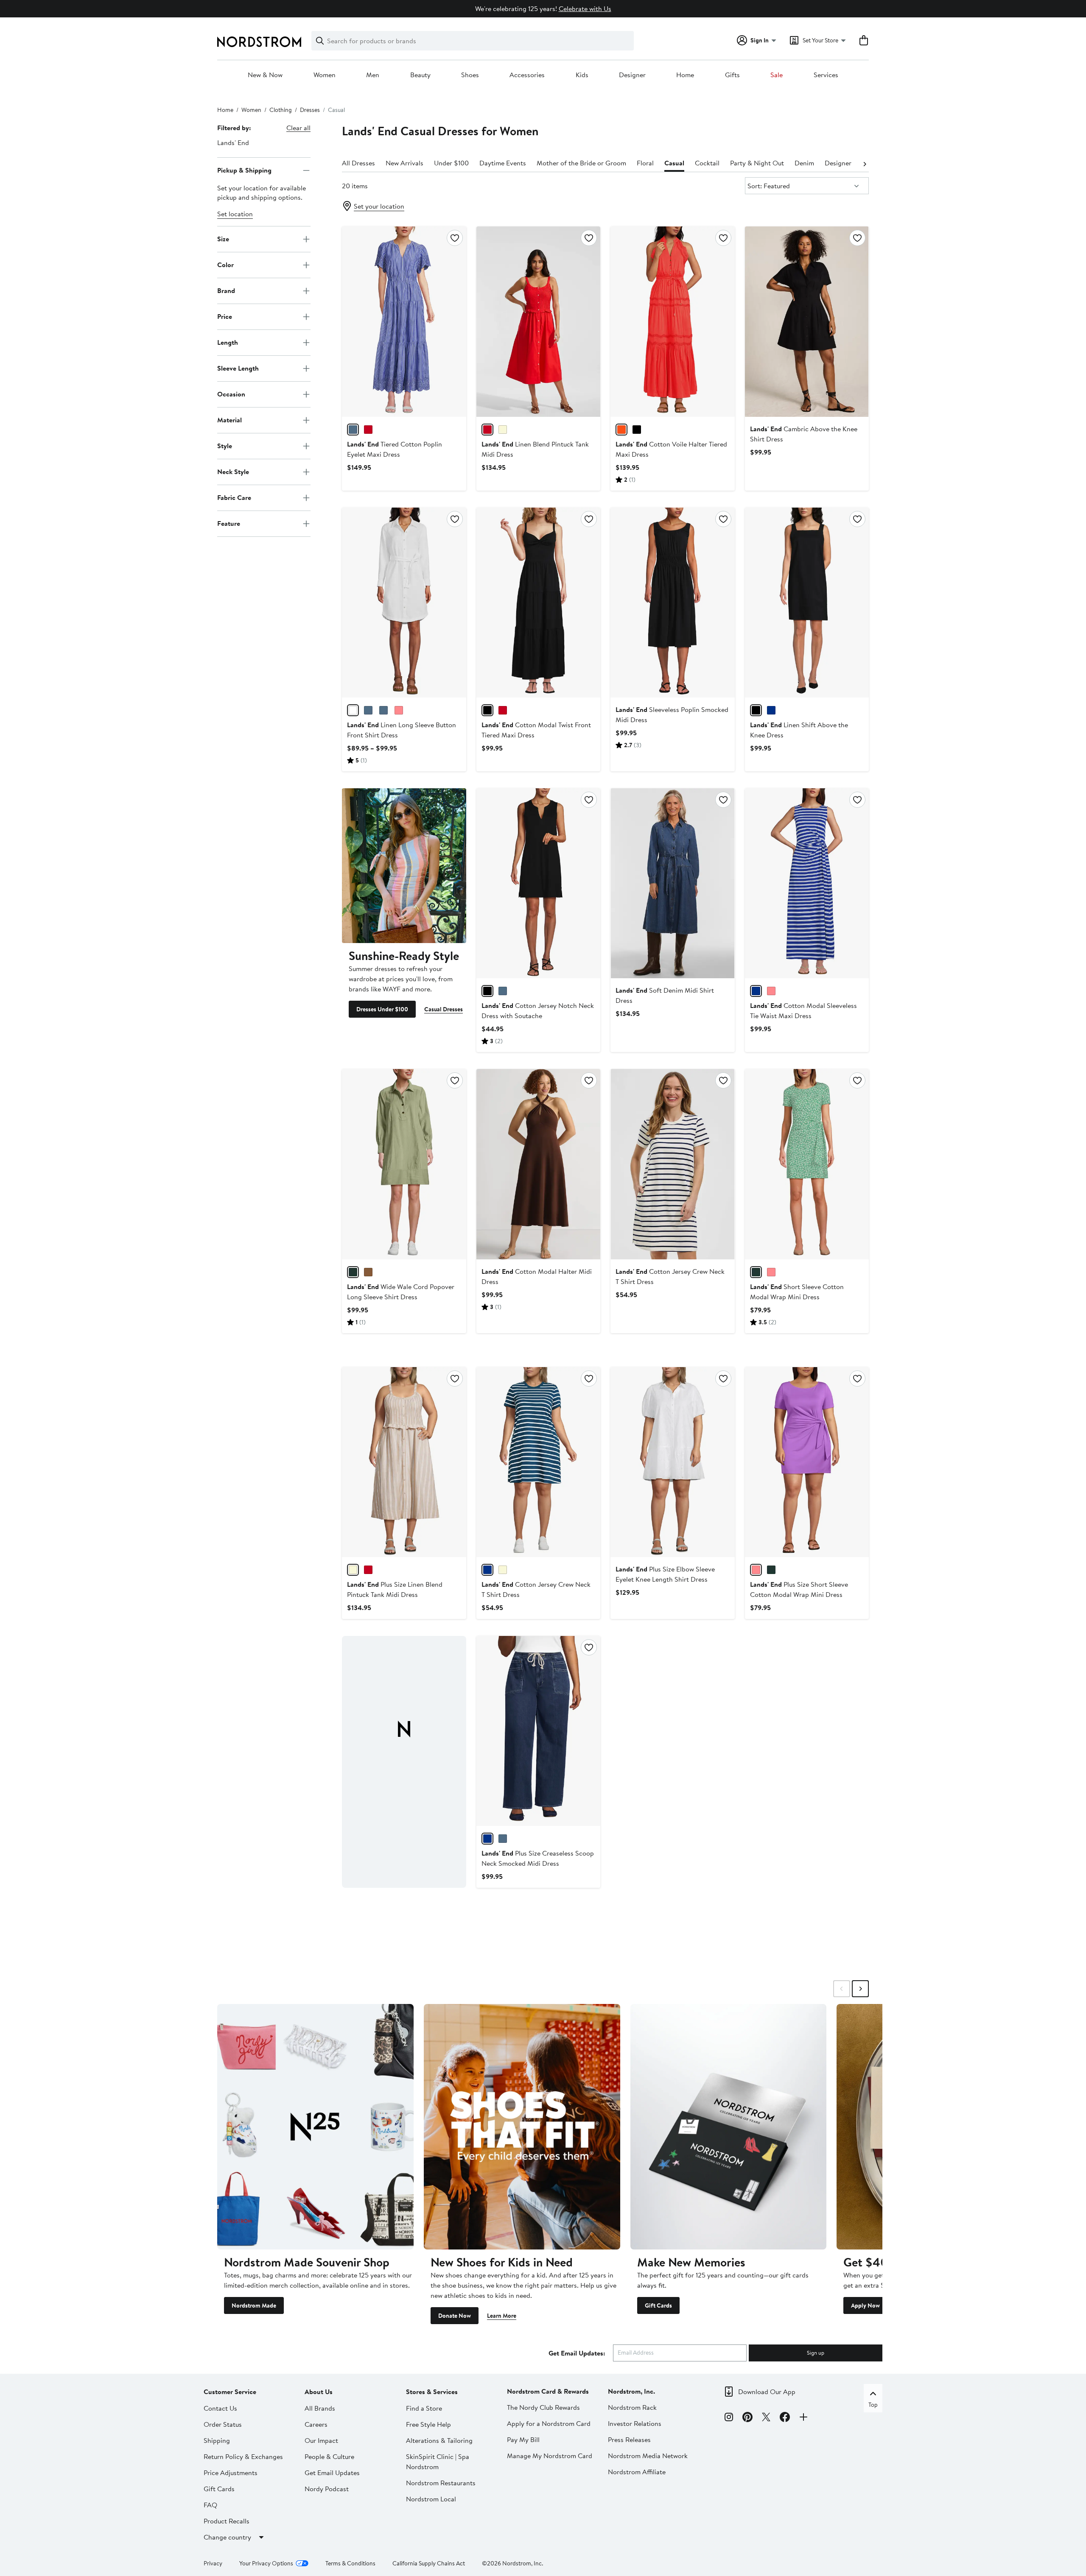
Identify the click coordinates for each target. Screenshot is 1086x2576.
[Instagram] (729, 2418)
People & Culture (329, 2456)
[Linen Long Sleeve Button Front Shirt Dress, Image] (404, 603)
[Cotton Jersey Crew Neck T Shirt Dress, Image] (672, 1164)
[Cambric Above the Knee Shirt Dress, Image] (807, 321)
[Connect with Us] (803, 2418)
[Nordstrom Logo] (259, 42)
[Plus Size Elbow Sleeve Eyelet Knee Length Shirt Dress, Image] (672, 1462)
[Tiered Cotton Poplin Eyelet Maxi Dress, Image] (404, 321)
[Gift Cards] (729, 2127)
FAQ (210, 2505)
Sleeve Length (238, 368)
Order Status (223, 2424)
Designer (632, 75)
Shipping (217, 2440)
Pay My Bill (523, 2439)
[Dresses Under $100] (404, 866)
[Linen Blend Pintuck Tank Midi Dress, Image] (538, 321)
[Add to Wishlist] (455, 238)
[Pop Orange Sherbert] (621, 430)
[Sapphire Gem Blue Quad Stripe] (756, 991)
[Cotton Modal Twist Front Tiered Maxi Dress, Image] (538, 603)
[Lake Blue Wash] (503, 1839)
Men (373, 75)
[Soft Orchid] (771, 991)
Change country (227, 2537)
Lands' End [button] (233, 142)
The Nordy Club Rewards (543, 2407)
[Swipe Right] (860, 1989)
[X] (766, 2418)
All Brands (320, 2408)
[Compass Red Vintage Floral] (503, 710)
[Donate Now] (522, 2127)
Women (325, 75)
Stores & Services (432, 2392)
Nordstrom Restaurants (441, 2483)
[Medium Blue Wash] (383, 710)
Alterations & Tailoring (439, 2440)
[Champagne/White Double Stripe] (503, 430)
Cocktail (707, 163)
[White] (353, 710)
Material (230, 420)
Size (223, 239)
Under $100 (451, 163)
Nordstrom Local (431, 2499)
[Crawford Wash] (487, 1839)
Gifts (732, 75)
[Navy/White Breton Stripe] (503, 991)
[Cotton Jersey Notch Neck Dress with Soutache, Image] (538, 883)
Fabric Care (234, 497)
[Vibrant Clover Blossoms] (756, 1272)
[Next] (865, 163)
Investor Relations (635, 2423)
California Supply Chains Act (429, 2563)
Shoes (470, 75)
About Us (319, 2392)
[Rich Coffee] (368, 1272)
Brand (226, 290)
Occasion (231, 394)
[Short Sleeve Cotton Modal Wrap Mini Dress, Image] (807, 1164)
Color (225, 265)
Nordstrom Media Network (648, 2456)
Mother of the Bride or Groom (581, 163)
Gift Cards (658, 2305)
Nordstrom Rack (632, 2407)
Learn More (502, 2316)
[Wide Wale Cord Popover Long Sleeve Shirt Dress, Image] (404, 1164)
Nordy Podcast (327, 2489)
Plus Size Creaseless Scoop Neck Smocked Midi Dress (538, 1858)
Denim (804, 163)
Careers (316, 2424)
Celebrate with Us (585, 8)
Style (225, 446)
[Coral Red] (487, 430)
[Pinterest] (747, 2418)
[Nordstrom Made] (315, 2127)
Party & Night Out (757, 163)
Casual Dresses (444, 1009)
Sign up (816, 2353)
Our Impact (321, 2440)
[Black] (637, 430)
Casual (674, 163)
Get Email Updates (332, 2473)
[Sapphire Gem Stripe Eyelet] (353, 430)
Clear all (298, 128)
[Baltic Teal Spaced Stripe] (487, 1570)
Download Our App (767, 2392)
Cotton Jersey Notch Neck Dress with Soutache (538, 1010)
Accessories (527, 75)
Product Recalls (227, 2521)
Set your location (379, 206)
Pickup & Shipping (244, 170)
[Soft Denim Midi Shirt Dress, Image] (672, 883)
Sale (777, 75)
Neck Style (233, 472)
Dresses (310, 110)
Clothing (281, 110)
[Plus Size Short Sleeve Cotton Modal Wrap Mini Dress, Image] (807, 1462)
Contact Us (220, 2408)
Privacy (213, 2563)
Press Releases (629, 2439)
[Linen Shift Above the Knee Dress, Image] (807, 603)
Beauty (420, 75)
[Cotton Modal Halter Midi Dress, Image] (538, 1164)
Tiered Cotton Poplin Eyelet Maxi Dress (395, 449)
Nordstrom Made (254, 2305)
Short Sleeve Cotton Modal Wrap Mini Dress (797, 1292)
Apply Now (865, 2305)
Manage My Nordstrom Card (550, 2456)
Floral (645, 163)
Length (228, 342)
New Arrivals (404, 163)
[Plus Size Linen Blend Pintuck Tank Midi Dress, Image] (404, 1462)
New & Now (265, 75)
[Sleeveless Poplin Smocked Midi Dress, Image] (672, 603)
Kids (582, 75)
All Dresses (358, 163)
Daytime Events (503, 163)
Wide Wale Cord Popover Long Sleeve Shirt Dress (401, 1292)
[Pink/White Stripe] (399, 710)
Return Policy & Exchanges (243, 2456)
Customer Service (230, 2392)
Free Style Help (428, 2424)
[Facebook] (785, 2418)
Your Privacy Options (266, 2563)
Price (225, 316)
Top (873, 2405)
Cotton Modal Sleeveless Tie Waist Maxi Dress (803, 1010)
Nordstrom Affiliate (637, 2472)
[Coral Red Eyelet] (368, 430)
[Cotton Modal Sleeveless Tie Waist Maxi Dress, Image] (807, 883)
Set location (235, 214)
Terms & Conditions (350, 2563)
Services (826, 75)
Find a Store (424, 2408)
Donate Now (455, 2316)
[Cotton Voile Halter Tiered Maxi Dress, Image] (672, 321)
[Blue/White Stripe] (368, 710)
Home (685, 75)
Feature (229, 523)
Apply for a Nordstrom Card (549, 2423)
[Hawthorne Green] (353, 1272)
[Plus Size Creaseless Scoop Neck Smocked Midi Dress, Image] (538, 1731)
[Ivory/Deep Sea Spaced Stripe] (503, 1570)
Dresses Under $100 (382, 1009)
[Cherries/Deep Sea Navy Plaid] (771, 710)
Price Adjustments (231, 2473)
